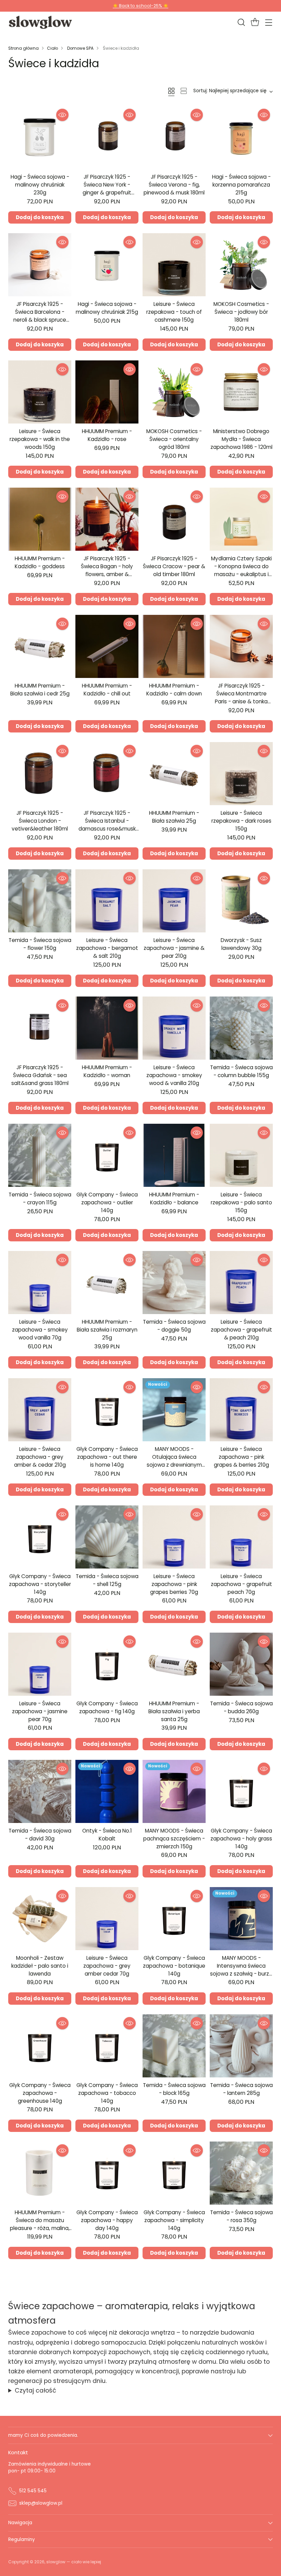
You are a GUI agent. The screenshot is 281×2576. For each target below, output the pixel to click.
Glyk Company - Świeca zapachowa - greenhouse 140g (40, 2093)
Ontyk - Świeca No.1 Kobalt (107, 1835)
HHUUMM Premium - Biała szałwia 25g (174, 817)
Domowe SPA (80, 48)
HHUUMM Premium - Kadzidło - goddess (40, 562)
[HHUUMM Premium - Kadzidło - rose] (107, 392)
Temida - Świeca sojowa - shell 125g (107, 1580)
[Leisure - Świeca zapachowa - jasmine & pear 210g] (174, 901)
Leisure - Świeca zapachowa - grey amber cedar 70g (107, 1966)
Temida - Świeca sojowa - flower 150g (40, 944)
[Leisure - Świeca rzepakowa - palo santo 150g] (241, 1155)
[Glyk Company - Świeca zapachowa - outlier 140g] (107, 1155)
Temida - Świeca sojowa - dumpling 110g (107, 2471)
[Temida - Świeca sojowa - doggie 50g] (174, 1283)
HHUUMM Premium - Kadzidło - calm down (174, 690)
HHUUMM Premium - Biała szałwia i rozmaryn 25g (107, 1330)
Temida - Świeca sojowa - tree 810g (40, 2344)
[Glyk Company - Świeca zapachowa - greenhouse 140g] (40, 2046)
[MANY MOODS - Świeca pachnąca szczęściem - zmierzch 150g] (174, 1791)
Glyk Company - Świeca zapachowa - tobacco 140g (107, 2093)
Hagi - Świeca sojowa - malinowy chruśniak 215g (107, 308)
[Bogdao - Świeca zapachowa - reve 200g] (241, 2300)
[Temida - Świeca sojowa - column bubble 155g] (241, 1028)
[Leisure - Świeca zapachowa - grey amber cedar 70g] (107, 1919)
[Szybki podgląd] (62, 115)
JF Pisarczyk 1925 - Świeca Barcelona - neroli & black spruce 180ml (40, 316)
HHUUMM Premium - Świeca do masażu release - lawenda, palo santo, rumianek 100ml (174, 2351)
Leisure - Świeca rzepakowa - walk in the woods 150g (40, 439)
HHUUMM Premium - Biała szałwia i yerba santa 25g (174, 1711)
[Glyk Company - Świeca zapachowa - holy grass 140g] (241, 1791)
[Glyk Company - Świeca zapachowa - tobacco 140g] (107, 2046)
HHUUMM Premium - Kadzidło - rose (107, 435)
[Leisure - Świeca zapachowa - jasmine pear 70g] (40, 1664)
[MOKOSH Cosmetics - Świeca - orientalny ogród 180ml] (174, 392)
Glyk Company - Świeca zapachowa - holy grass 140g (241, 1839)
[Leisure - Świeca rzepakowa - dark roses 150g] (241, 774)
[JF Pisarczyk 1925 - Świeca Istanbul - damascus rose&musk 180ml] (107, 774)
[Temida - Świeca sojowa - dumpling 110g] (107, 2428)
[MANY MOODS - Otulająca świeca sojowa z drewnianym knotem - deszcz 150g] (174, 1410)
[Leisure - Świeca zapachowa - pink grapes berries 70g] (174, 1537)
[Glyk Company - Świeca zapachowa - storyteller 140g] (40, 1537)
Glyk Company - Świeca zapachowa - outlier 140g (107, 1202)
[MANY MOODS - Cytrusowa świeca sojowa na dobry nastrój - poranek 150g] (107, 2300)
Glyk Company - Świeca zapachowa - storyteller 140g (40, 1584)
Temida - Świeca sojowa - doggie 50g (174, 1326)
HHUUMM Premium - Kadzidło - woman (107, 1071)
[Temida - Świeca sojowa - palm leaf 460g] (40, 2428)
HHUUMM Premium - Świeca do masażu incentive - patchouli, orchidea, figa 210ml (241, 2478)
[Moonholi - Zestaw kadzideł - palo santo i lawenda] (40, 1919)
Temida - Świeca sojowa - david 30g (40, 1835)
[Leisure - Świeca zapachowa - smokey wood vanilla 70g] (40, 1283)
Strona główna (23, 48)
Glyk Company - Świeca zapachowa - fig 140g (107, 1707)
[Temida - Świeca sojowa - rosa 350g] (241, 2173)
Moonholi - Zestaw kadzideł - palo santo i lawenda (40, 1966)
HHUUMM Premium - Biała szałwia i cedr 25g (40, 690)
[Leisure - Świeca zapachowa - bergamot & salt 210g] (107, 901)
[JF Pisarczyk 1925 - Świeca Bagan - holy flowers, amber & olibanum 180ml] (107, 519)
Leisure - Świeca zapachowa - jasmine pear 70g (40, 1711)
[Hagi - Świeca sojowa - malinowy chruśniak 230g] (40, 138)
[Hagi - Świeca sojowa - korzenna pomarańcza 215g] (241, 138)
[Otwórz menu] (268, 22)
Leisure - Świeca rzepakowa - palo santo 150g (241, 1202)
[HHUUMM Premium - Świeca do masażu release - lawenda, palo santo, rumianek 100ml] (174, 2300)
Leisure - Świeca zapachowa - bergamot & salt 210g (107, 948)
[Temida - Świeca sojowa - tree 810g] (40, 2300)
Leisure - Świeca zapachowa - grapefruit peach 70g (241, 1584)
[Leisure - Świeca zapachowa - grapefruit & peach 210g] (241, 1283)
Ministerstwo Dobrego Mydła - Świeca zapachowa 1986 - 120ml (241, 439)
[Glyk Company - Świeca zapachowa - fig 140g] (107, 1664)
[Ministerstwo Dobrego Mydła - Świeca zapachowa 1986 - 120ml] (241, 392)
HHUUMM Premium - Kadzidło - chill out (107, 690)
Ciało (52, 48)
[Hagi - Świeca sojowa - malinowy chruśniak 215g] (107, 265)
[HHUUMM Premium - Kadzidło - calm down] (174, 646)
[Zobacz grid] (171, 91)
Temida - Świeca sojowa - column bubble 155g (241, 1071)
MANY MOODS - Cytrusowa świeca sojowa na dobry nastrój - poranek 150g (107, 2351)
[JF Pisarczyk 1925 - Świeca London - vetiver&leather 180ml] (40, 774)
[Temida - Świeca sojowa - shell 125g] (107, 1537)
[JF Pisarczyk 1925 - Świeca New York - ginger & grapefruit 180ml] (107, 138)
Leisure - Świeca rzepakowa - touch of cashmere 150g (174, 312)
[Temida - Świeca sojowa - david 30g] (40, 1791)
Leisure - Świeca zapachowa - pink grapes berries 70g (174, 1584)
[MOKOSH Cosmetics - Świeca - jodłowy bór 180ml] (241, 265)
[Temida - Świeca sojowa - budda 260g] (241, 1664)
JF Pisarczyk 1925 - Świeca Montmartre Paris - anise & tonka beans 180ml (241, 697)
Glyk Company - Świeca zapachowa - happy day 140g (107, 2220)
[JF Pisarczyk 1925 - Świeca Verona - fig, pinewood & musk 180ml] (174, 138)
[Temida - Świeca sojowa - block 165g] (174, 2046)
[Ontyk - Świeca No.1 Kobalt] (107, 1791)
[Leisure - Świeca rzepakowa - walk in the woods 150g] (40, 392)
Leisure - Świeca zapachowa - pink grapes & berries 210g (241, 1457)
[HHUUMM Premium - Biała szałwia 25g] (174, 774)
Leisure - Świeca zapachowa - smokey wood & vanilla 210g (174, 1075)
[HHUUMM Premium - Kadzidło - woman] (107, 1028)
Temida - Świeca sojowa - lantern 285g (241, 2089)
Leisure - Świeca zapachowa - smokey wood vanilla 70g (40, 1330)
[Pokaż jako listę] (184, 91)
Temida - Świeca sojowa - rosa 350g (241, 2216)
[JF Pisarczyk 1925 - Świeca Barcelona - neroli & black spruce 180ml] (40, 265)
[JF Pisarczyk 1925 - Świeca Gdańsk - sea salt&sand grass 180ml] (40, 1028)
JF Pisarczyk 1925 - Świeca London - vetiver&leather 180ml (40, 821)
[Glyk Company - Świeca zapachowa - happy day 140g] (107, 2173)
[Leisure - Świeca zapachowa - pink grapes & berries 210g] (241, 1410)
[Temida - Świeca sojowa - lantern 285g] (241, 2046)
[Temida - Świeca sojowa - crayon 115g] (40, 1155)
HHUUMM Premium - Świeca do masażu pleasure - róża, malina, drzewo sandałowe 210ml (174, 2482)
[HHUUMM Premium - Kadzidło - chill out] (107, 646)
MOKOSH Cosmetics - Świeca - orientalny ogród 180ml (174, 439)
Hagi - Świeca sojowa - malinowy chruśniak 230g (40, 185)
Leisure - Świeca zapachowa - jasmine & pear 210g (174, 948)
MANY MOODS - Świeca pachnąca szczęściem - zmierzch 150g (174, 1839)
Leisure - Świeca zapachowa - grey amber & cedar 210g (40, 1457)
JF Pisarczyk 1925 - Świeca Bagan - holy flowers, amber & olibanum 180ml (107, 570)
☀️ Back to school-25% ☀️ (140, 6)
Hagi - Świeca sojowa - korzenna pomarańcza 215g (241, 185)
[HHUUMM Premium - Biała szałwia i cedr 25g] (40, 646)
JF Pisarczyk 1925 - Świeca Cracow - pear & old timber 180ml (174, 566)
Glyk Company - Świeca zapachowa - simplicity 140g (174, 2220)
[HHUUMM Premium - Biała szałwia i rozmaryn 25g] (107, 1283)
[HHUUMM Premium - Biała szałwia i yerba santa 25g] (174, 1664)
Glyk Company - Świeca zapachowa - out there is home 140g (107, 1457)
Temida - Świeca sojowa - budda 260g (241, 1707)
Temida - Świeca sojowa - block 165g (174, 2089)
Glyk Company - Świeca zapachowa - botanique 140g (174, 1966)
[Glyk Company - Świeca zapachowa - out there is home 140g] (107, 1410)
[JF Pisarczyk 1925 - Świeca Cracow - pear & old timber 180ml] (174, 519)
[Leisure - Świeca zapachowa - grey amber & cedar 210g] (40, 1410)
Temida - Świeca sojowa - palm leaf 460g (40, 2471)
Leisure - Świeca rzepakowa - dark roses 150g (241, 821)
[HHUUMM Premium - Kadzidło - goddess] (40, 519)
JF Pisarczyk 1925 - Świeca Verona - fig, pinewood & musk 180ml (174, 185)
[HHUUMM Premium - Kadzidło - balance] (174, 1155)
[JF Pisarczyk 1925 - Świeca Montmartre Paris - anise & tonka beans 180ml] (241, 646)
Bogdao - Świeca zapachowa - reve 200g (241, 2344)
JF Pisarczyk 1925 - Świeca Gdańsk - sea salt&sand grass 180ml (40, 1075)
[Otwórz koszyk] (255, 22)
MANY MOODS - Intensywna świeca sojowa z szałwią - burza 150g (241, 1970)
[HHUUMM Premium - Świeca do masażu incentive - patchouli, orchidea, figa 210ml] (241, 2428)
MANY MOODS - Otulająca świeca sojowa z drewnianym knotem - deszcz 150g (174, 1461)
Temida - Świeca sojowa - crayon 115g (40, 1198)
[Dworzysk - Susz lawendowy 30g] (241, 901)
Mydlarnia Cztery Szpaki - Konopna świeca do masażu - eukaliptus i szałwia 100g (241, 570)
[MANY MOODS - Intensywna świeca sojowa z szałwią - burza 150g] (241, 1919)
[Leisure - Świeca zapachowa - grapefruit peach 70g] (241, 1537)
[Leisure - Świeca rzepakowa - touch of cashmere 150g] (174, 265)
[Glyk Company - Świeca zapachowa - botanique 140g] (174, 1919)
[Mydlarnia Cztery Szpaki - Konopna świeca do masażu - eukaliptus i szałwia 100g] (241, 519)
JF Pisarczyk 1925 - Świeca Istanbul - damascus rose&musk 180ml (107, 825)
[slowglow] (41, 22)
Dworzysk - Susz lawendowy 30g (241, 944)
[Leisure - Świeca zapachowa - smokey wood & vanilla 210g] (174, 1028)
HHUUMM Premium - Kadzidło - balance (174, 1198)
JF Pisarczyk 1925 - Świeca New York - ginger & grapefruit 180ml (107, 188)
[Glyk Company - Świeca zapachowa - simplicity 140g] (174, 2173)
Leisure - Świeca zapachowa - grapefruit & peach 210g (241, 1330)
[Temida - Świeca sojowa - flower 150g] (40, 901)
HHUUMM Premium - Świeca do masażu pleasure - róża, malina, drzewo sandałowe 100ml (40, 2228)
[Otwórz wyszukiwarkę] (241, 22)
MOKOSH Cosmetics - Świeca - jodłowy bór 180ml (241, 312)
